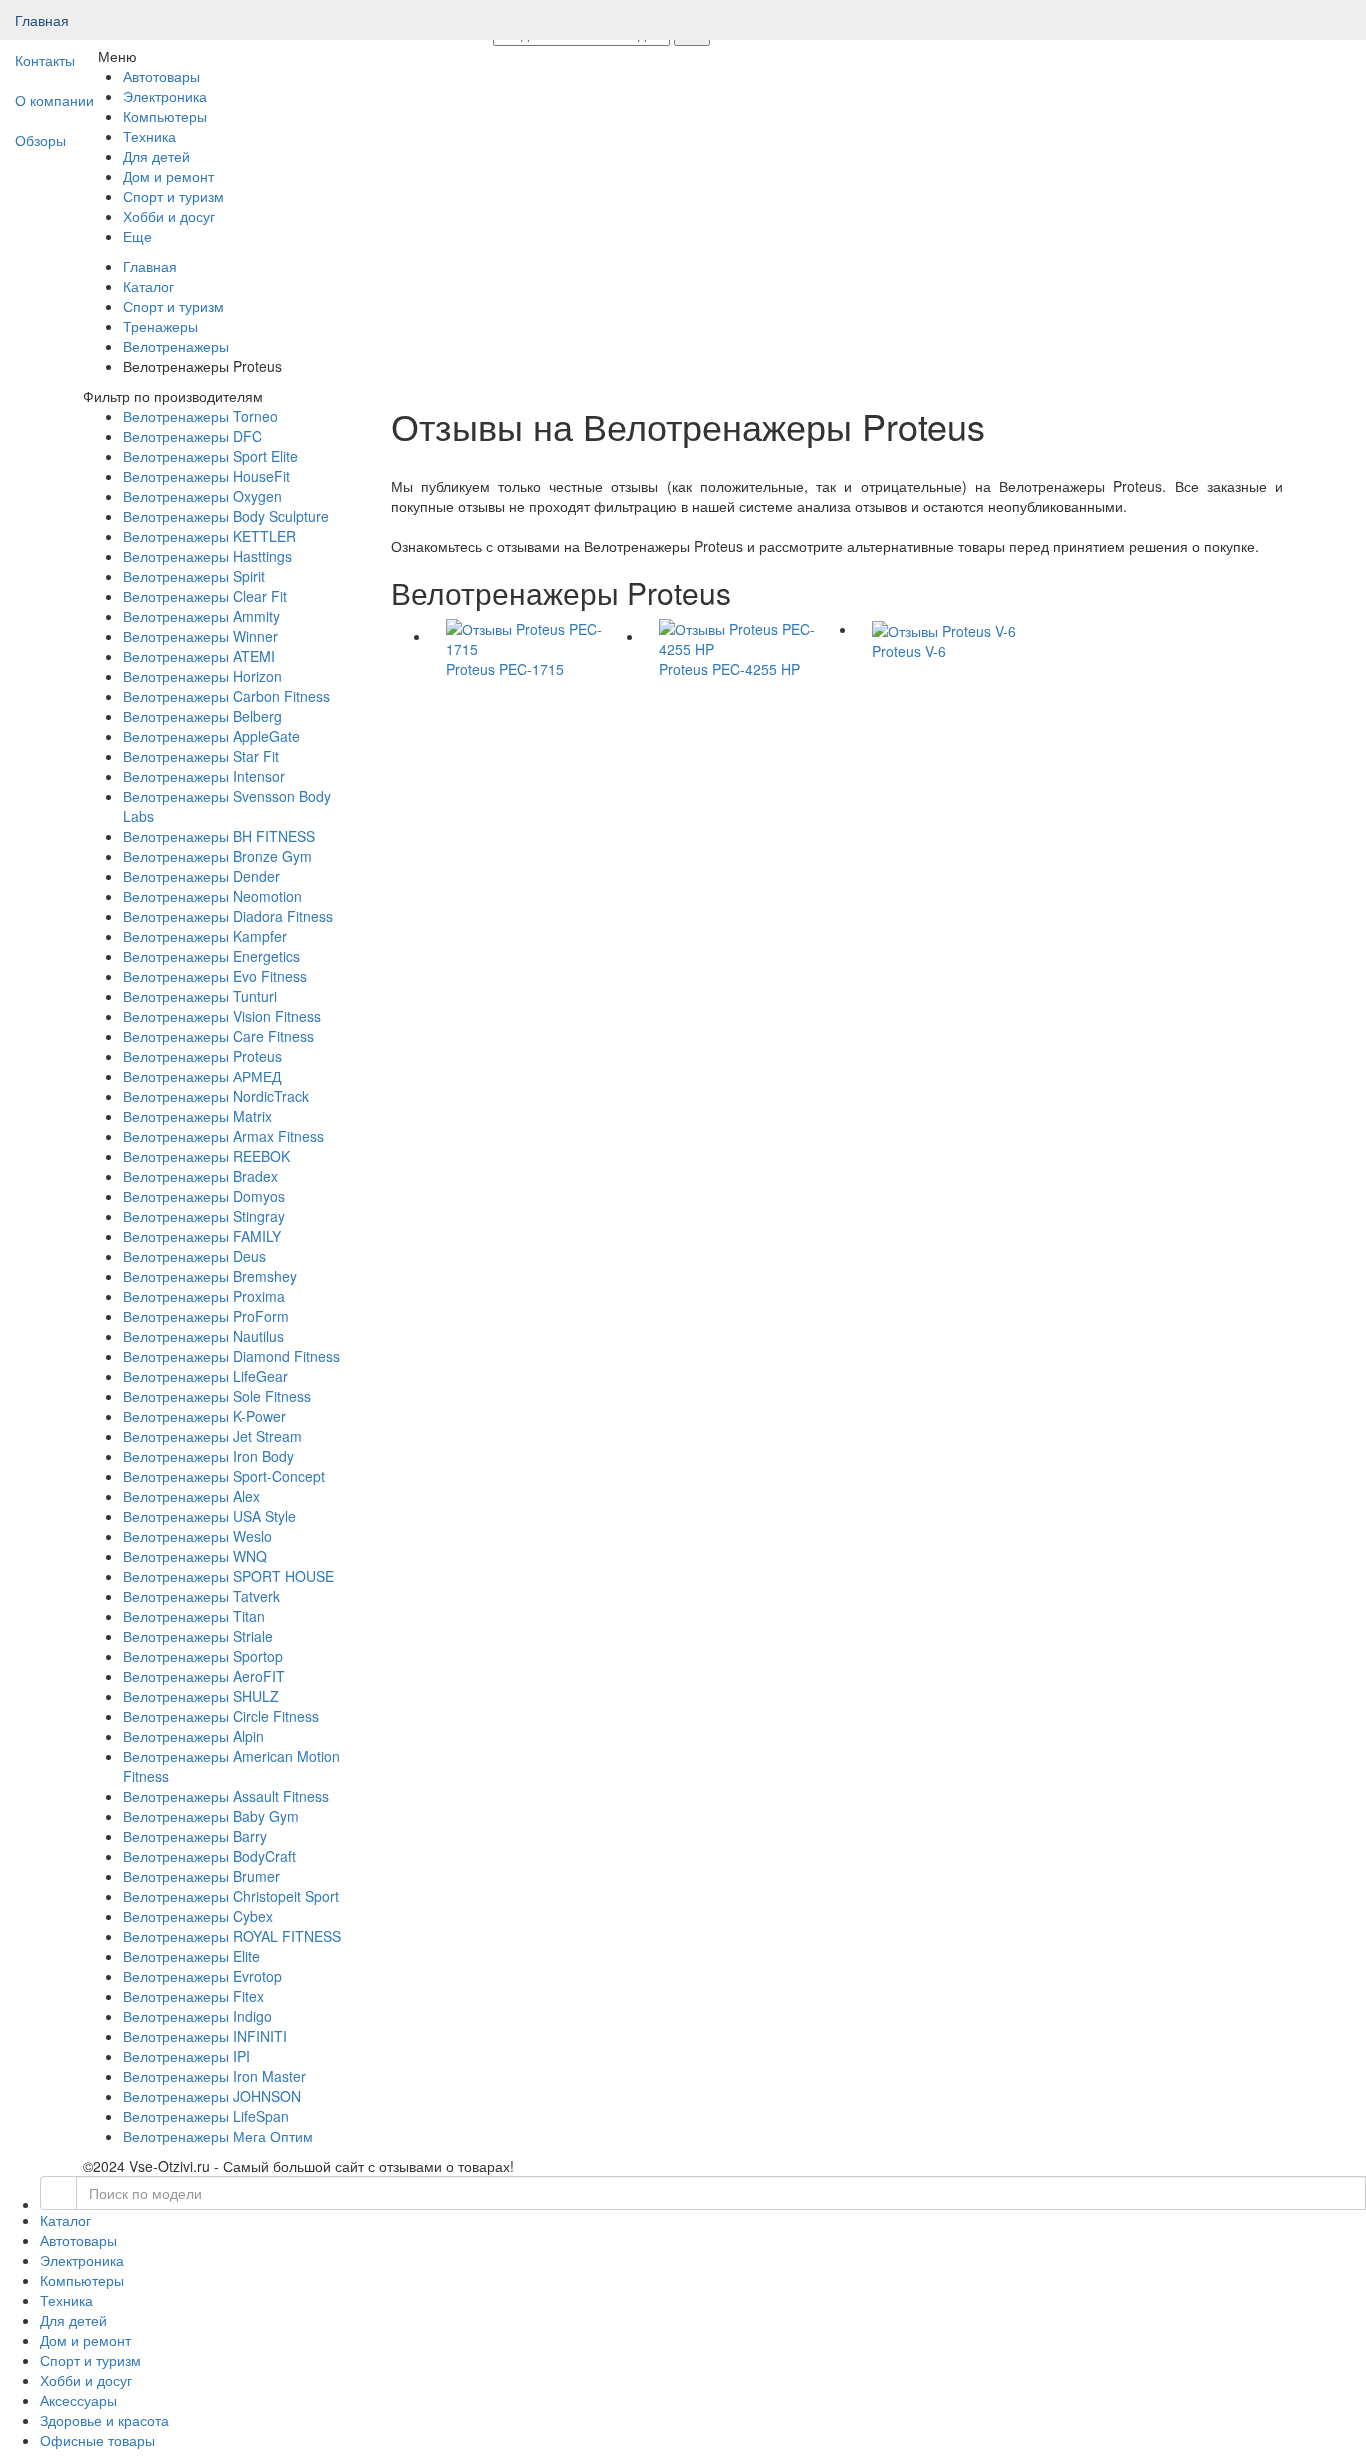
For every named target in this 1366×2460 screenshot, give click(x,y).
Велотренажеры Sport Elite (210, 456)
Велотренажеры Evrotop (202, 1976)
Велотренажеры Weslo (197, 1536)
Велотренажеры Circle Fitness (221, 1716)
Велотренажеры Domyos (204, 1196)
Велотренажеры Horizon (202, 676)
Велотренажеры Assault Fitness (226, 1796)
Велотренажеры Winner (200, 636)
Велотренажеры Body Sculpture (226, 516)
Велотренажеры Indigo (197, 2016)
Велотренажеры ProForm (206, 1316)
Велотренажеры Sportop (203, 1656)
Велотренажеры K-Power (204, 1416)
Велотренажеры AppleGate (211, 736)
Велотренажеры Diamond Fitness (231, 1356)
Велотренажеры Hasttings (207, 556)
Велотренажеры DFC (192, 436)
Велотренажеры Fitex (193, 1996)
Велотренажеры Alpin (193, 1736)
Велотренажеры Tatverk (201, 1596)
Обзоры (40, 140)
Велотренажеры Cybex (198, 1916)
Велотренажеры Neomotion (212, 896)
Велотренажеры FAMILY (202, 1236)
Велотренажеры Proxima (204, 1296)
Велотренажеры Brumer (201, 1876)
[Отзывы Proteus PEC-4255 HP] (750, 636)
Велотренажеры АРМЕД (202, 1076)
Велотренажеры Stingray (204, 1216)
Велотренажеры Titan (194, 1616)
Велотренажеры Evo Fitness (215, 976)
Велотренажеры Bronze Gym (217, 856)
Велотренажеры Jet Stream (212, 1436)
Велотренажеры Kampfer (205, 936)
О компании (54, 100)
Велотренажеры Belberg (202, 716)
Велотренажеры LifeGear (205, 1376)
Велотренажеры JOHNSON (212, 2096)
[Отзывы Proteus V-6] (944, 629)
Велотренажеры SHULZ (201, 1696)
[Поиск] (58, 2193)
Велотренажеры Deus (194, 1256)
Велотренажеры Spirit (194, 576)
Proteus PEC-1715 (505, 669)
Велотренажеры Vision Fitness (222, 1016)
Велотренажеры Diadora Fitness (228, 916)
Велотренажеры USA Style (209, 1516)
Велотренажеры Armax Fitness (223, 1136)
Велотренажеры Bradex (200, 1176)
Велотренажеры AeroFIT (204, 1676)
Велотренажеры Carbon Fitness (226, 696)
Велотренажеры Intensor (204, 776)
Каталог (148, 286)
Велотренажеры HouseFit (206, 476)
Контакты (45, 60)
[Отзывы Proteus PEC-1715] (537, 636)
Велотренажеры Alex (191, 1496)
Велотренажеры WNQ (195, 1556)
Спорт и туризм (173, 306)
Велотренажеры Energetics (211, 956)
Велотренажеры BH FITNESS (219, 836)
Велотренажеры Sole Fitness (217, 1396)
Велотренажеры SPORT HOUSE (228, 1576)
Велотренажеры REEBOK (206, 1156)
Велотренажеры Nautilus (203, 1336)
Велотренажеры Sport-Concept (224, 1476)
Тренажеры (160, 326)
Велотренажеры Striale (198, 1636)
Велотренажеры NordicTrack (216, 1096)
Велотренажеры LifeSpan (206, 2116)
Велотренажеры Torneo (200, 416)
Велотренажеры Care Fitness (218, 1036)
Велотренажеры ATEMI (199, 656)
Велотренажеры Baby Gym (211, 1816)
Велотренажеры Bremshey (210, 1276)
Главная (42, 20)
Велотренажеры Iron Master (214, 2076)
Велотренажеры (176, 346)
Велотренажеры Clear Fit (205, 596)
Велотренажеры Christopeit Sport (231, 1896)
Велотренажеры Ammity (201, 616)
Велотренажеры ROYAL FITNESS (232, 1936)
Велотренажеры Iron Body (208, 1456)
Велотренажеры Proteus (202, 1056)
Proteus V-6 (909, 651)
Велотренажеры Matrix (197, 1116)
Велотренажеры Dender (201, 876)
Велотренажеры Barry (195, 1836)
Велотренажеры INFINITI (205, 2036)
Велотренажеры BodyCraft (209, 1856)
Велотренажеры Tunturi (200, 996)
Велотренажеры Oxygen (202, 496)
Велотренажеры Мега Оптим (218, 2136)
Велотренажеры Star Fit (201, 756)
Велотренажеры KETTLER (209, 536)
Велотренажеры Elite (191, 1956)
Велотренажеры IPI (186, 2056)
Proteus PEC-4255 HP (729, 669)
